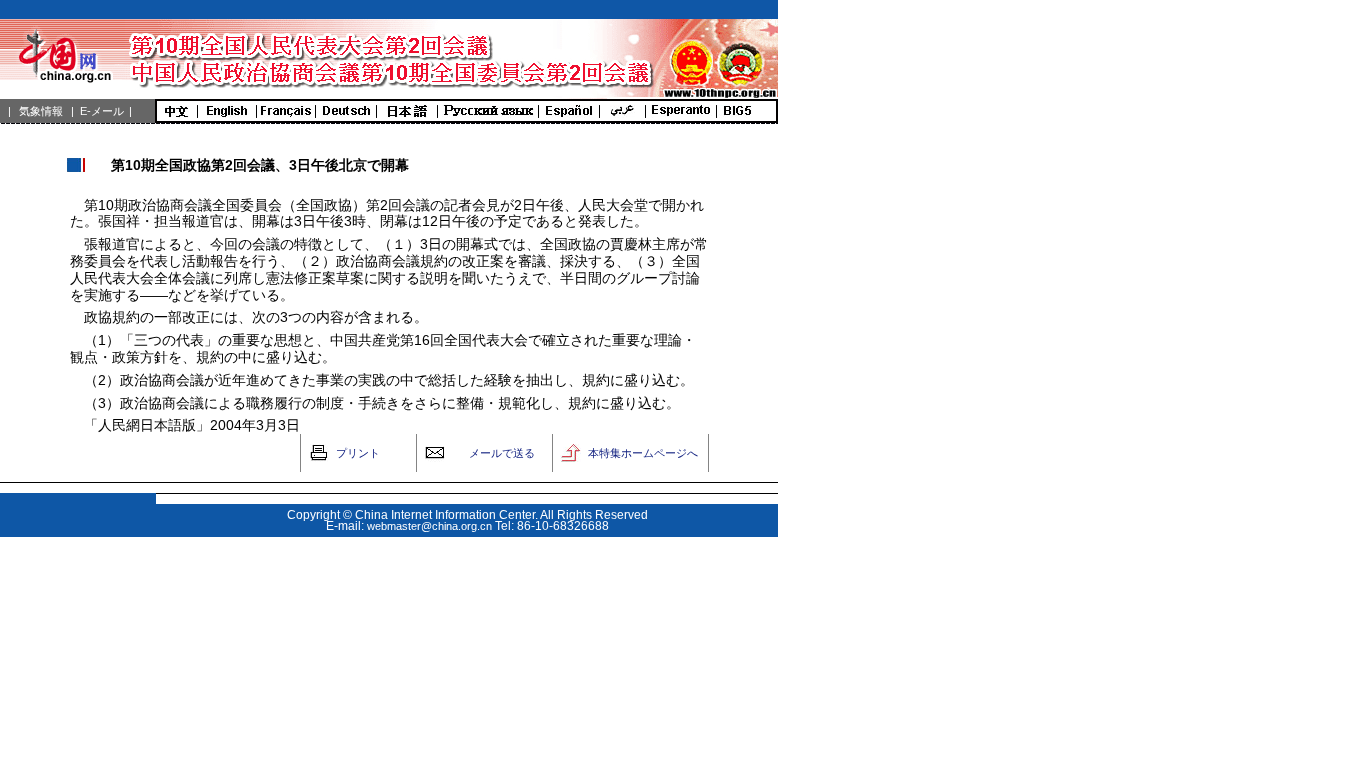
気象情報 (41, 111)
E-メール (102, 111)
